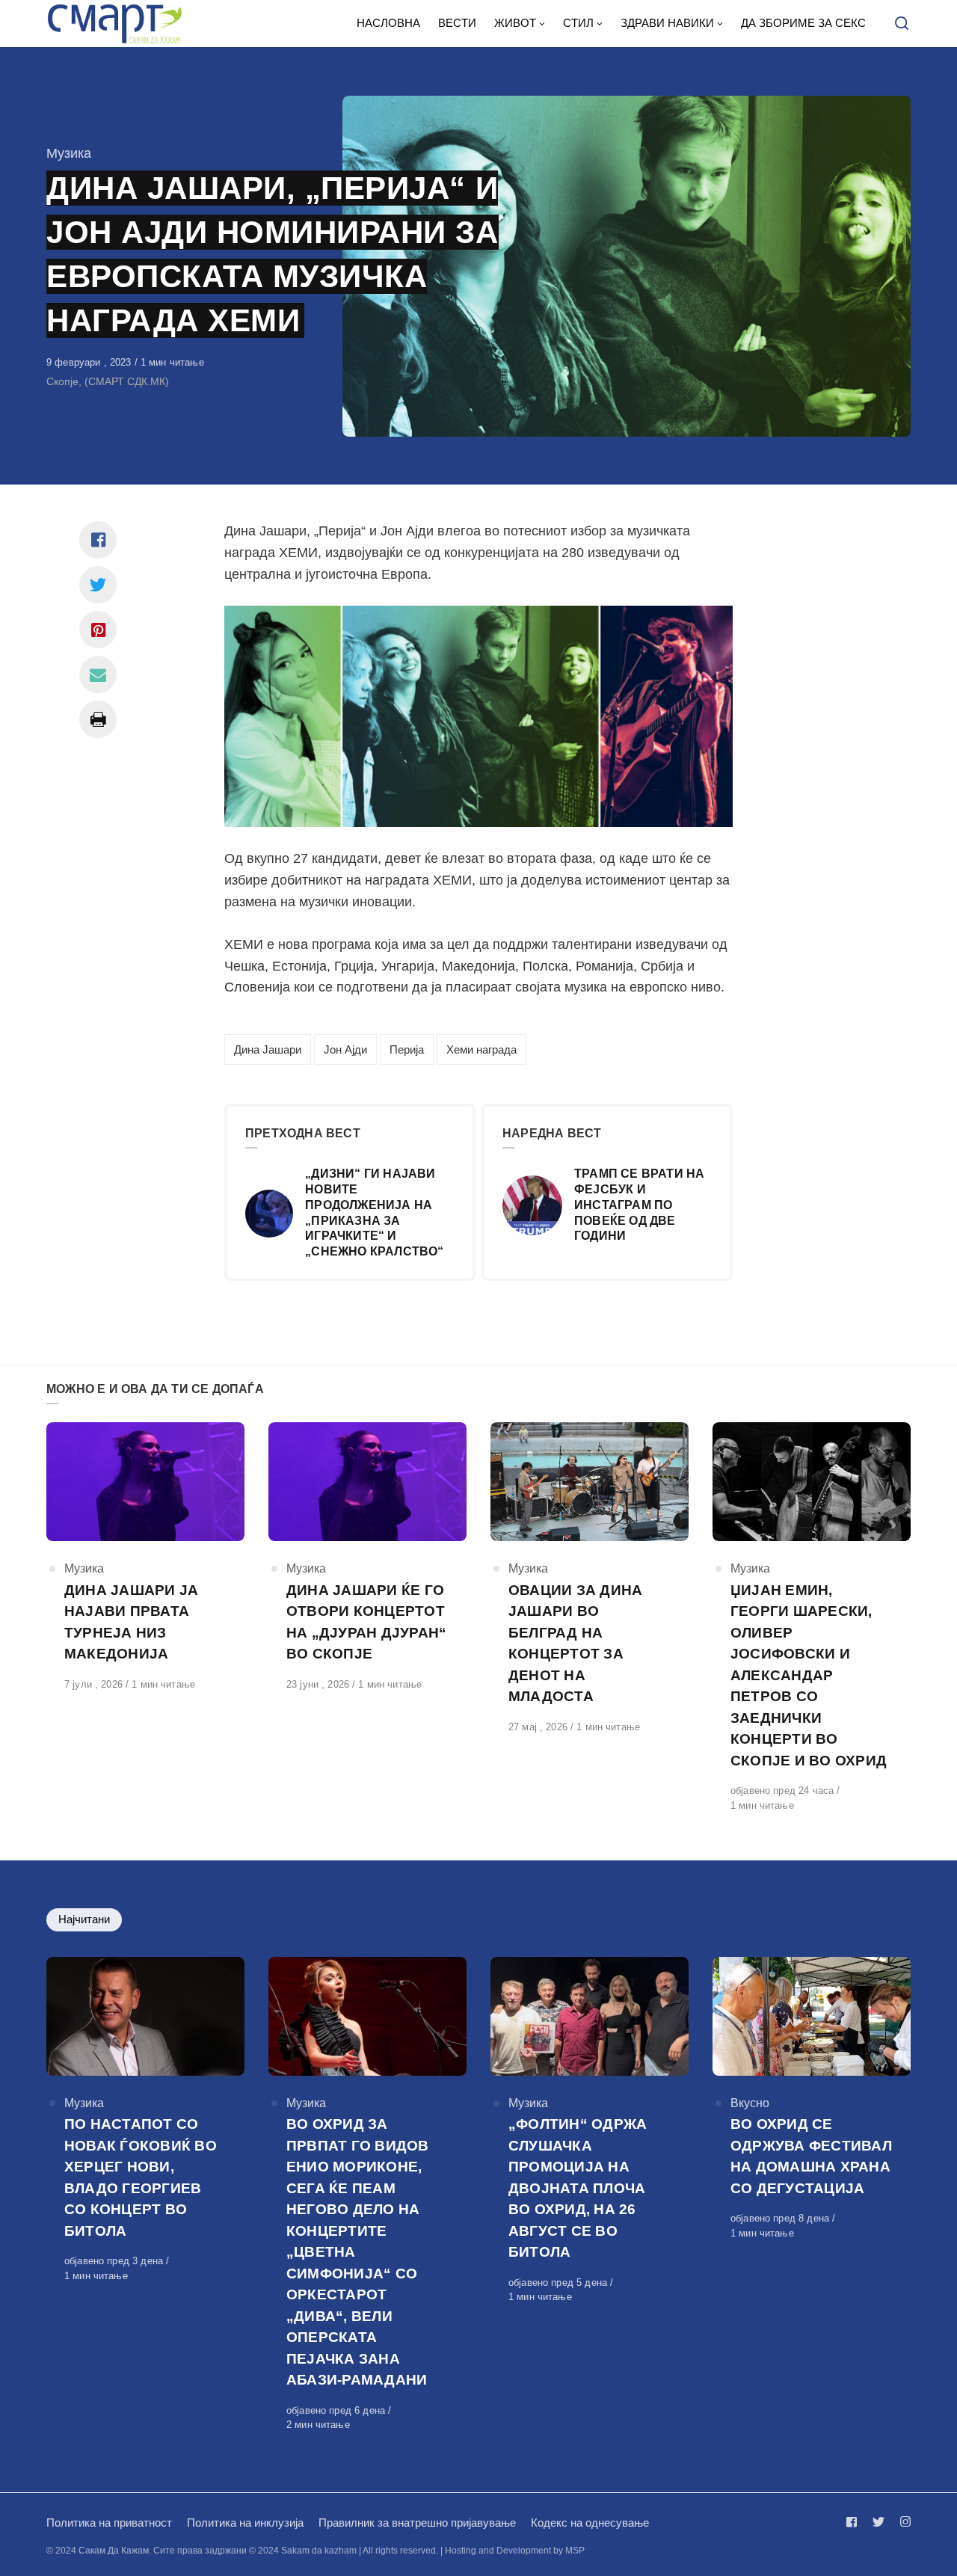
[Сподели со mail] (98, 674)
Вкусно (750, 2103)
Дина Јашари (268, 1049)
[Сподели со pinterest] (98, 630)
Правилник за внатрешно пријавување (417, 2523)
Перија (407, 1049)
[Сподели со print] (98, 719)
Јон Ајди (345, 1049)
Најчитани (84, 1919)
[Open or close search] (902, 24)
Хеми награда (481, 1049)
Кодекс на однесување (590, 2523)
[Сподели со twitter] (98, 585)
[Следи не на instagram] (902, 2522)
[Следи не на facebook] (855, 2522)
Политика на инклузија (245, 2523)
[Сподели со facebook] (98, 540)
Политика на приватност (109, 2523)
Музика (69, 153)
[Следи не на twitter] (878, 2522)
